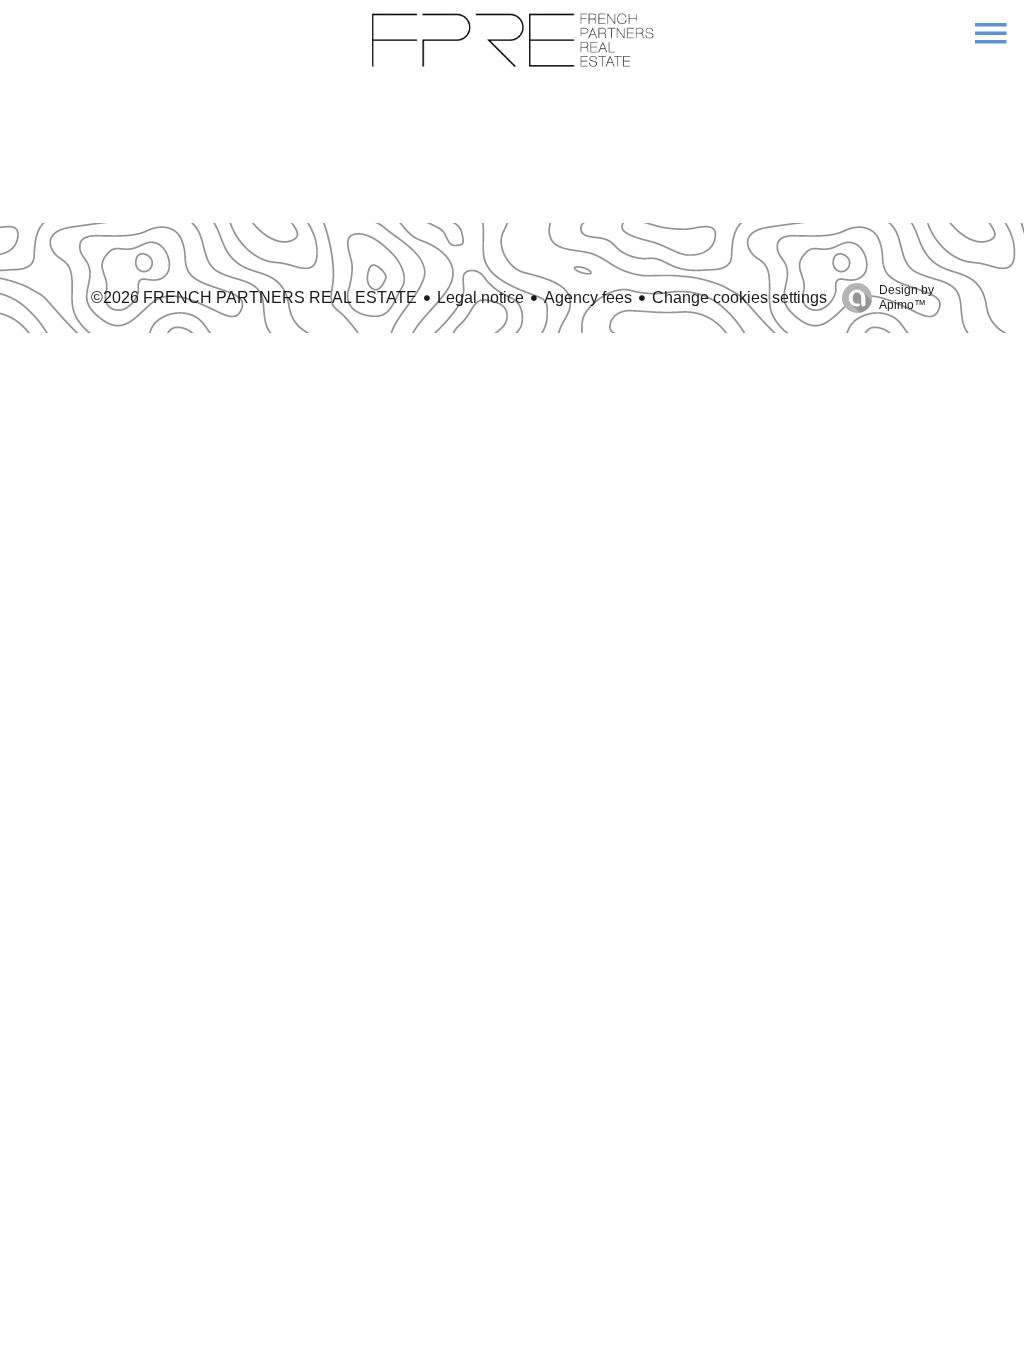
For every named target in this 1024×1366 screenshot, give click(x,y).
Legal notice (480, 297)
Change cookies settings (739, 297)
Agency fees (588, 297)
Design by (906, 297)
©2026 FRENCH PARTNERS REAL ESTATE (254, 297)
